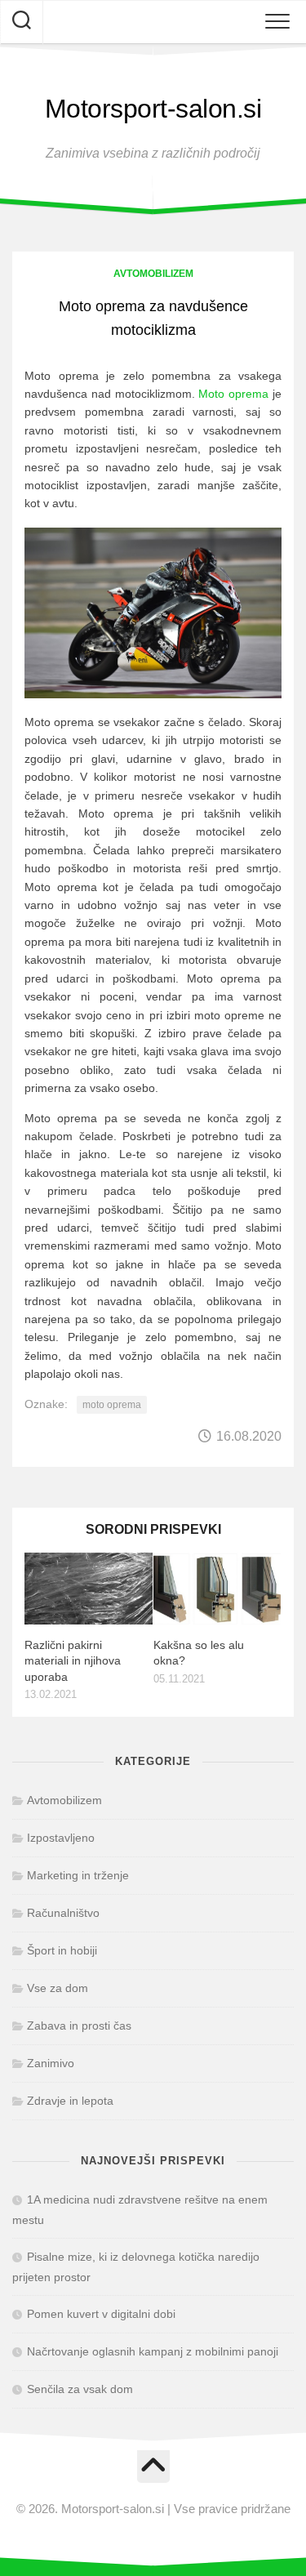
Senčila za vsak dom (80, 2389)
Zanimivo (51, 2063)
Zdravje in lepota (70, 2101)
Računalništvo (63, 1913)
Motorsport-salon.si (153, 109)
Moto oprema (233, 394)
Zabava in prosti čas (79, 2026)
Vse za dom (58, 1988)
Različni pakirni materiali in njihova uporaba (73, 1661)
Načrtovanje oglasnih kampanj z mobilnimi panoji (153, 2351)
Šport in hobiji (62, 1950)
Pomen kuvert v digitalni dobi (101, 2314)
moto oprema (112, 1405)
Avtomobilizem (153, 274)
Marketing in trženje (78, 1875)
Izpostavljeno (61, 1838)
